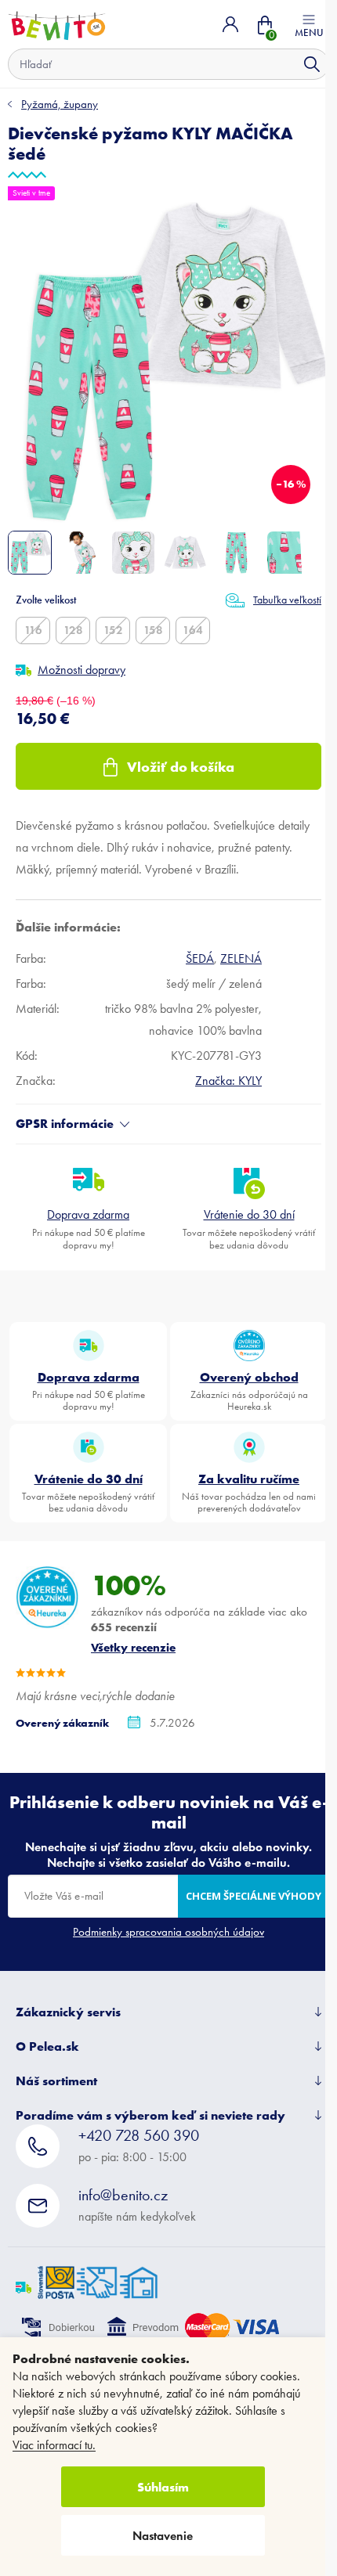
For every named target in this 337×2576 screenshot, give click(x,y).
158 (153, 630)
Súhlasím (163, 2487)
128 (73, 630)
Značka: (228, 1081)
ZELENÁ (241, 958)
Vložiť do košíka (181, 767)
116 (33, 630)
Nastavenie (163, 2536)
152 (113, 630)
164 (193, 630)
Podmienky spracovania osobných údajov (168, 1932)
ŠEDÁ (200, 958)
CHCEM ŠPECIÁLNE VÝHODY (254, 1896)
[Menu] (309, 24)
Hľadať (312, 64)
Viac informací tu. (54, 2445)
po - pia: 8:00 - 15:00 (139, 2145)
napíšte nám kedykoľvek (137, 2205)
